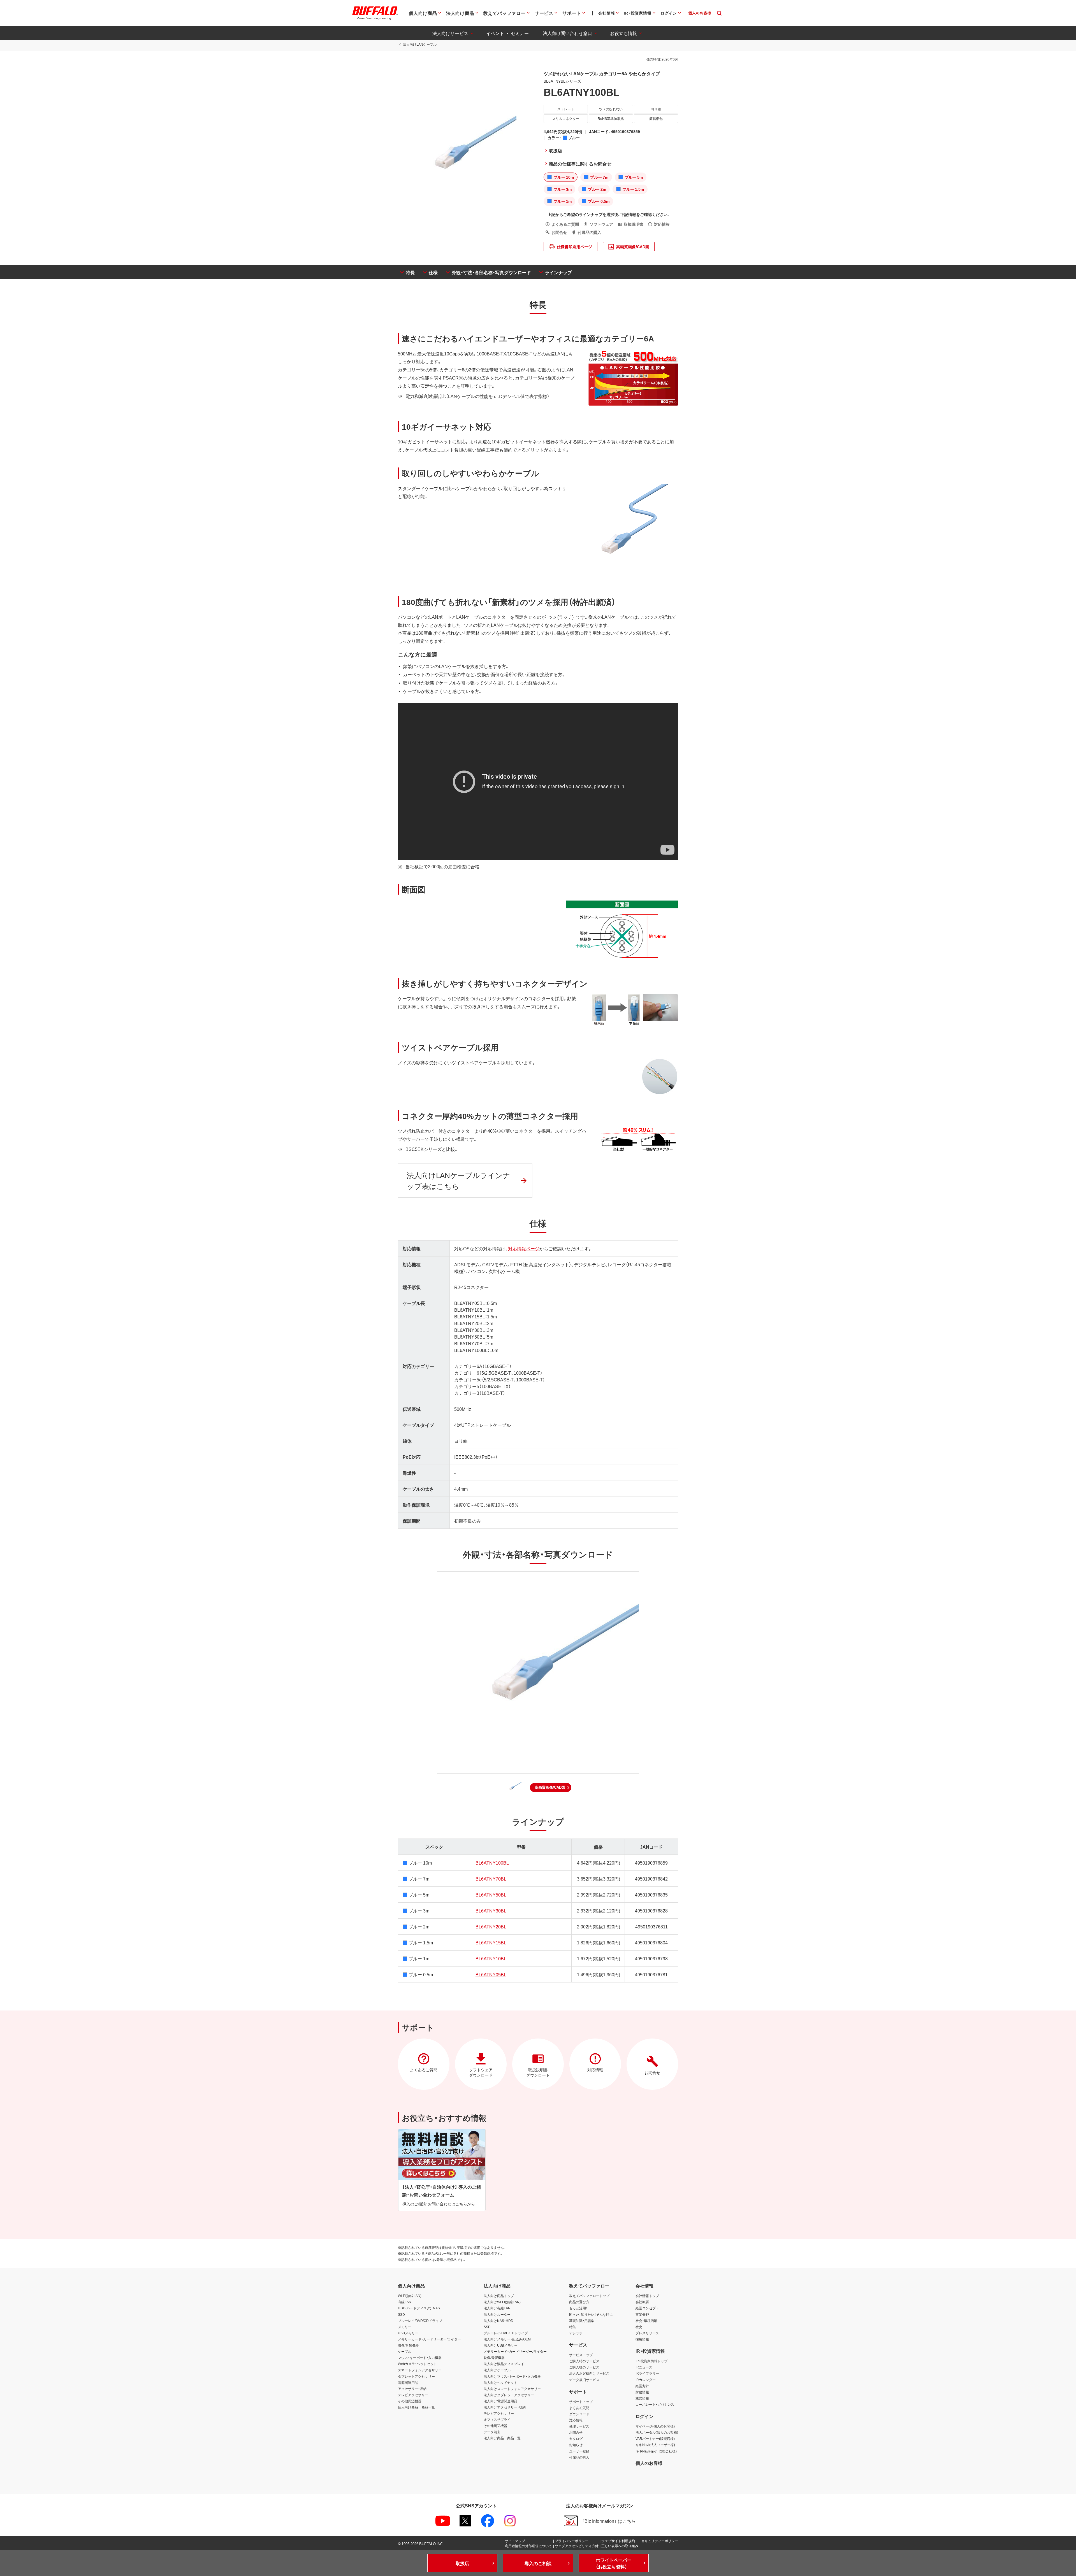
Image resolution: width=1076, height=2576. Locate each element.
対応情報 (576, 2420)
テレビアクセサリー (413, 2395)
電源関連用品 (408, 2382)
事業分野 (642, 2314)
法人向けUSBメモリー (501, 2345)
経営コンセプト (647, 2308)
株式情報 (642, 2398)
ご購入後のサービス (584, 2367)
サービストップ (581, 2355)
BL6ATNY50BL (491, 1895)
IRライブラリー (647, 2373)
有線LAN (405, 2302)
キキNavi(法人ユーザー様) (655, 2445)
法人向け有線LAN (497, 2308)
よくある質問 (579, 2408)
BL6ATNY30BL (491, 1911)
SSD (401, 2314)
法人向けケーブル (497, 2370)
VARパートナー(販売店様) (655, 2438)
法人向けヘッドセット (500, 2382)
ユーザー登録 (579, 2451)
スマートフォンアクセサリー (420, 2370)
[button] (551, 1788)
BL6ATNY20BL (491, 1926)
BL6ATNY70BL (491, 1879)
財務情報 (642, 2392)
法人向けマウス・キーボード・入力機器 (512, 2376)
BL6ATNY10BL (491, 1958)
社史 (639, 2327)
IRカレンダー (646, 2380)
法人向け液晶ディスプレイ (504, 2364)
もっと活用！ (578, 2308)
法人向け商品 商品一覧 (502, 2438)
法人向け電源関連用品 (500, 2401)
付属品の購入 (579, 2457)
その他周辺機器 (410, 2401)
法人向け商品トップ (499, 2296)
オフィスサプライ (497, 2419)
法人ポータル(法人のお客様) (657, 2432)
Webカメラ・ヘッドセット (417, 2364)
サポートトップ (581, 2402)
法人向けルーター (497, 2314)
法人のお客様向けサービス (589, 2373)
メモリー (405, 2327)
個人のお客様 (649, 2463)
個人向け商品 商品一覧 (416, 2407)
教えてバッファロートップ (589, 2296)
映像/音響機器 (408, 2345)
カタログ (576, 2438)
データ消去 (492, 2432)
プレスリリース (647, 2333)
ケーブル (405, 2351)
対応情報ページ (524, 1248)
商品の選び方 (579, 2302)
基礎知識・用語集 (582, 2321)
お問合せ (576, 2432)
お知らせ (576, 2445)
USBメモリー (408, 2333)
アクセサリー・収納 (412, 2389)
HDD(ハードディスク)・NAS (419, 2308)
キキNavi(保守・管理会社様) (656, 2451)
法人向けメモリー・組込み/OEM (507, 2339)
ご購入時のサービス (584, 2361)
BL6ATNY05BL (491, 1974)
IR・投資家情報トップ (651, 2361)
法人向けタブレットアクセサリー (509, 2395)
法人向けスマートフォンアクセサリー (512, 2389)
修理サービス (579, 2426)
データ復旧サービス (584, 2380)
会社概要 (642, 2302)
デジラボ (576, 2333)
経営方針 (642, 2386)
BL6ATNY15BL (491, 1942)
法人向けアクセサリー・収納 (505, 2407)
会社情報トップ (647, 2296)
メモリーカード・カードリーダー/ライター (429, 2339)
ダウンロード (579, 2414)
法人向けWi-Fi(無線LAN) (502, 2302)
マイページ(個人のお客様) (655, 2426)
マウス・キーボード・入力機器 (420, 2358)
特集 (572, 2327)
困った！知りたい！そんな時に (591, 2314)
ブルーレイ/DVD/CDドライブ (420, 2321)
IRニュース (644, 2367)
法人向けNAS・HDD (498, 2321)
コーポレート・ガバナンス (655, 2404)
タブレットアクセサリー (416, 2376)
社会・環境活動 (646, 2321)
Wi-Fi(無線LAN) (410, 2296)
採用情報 (642, 2339)
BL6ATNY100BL (492, 1863)
